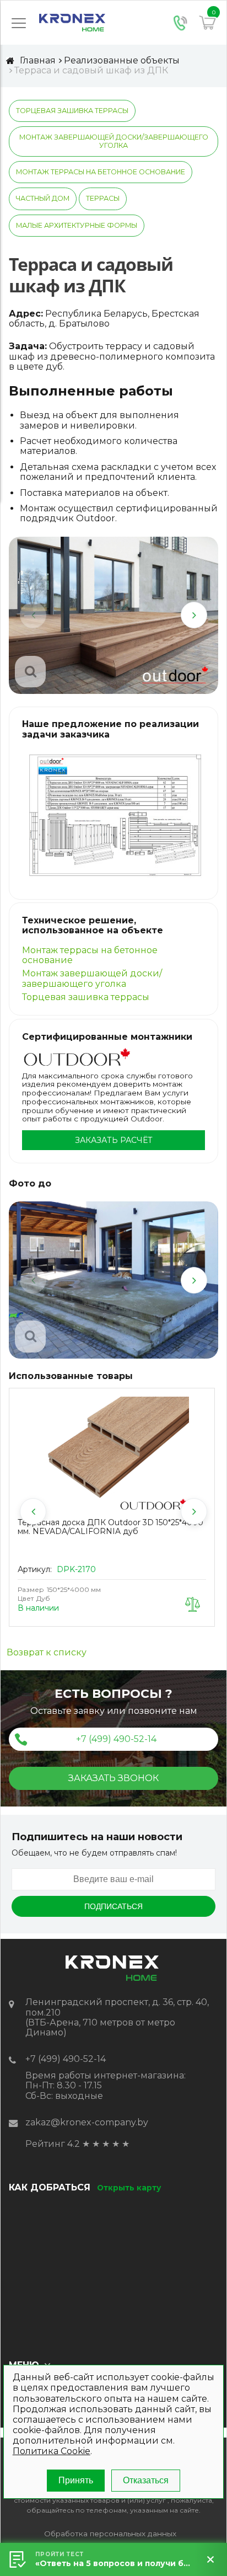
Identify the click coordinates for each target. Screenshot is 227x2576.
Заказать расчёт (114, 1140)
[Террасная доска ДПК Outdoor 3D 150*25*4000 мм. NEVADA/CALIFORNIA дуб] (112, 1455)
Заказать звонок (113, 1778)
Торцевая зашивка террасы (72, 111)
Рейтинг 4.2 (53, 2144)
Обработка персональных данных (110, 2534)
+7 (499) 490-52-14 (116, 1739)
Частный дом (43, 198)
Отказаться (146, 2480)
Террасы (103, 198)
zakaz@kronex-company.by (87, 2122)
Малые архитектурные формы (77, 225)
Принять (76, 2480)
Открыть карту (129, 2188)
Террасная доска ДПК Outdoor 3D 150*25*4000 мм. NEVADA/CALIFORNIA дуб (110, 1527)
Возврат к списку (47, 1653)
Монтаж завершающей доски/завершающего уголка (114, 141)
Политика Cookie (52, 2451)
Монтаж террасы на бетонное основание (101, 172)
